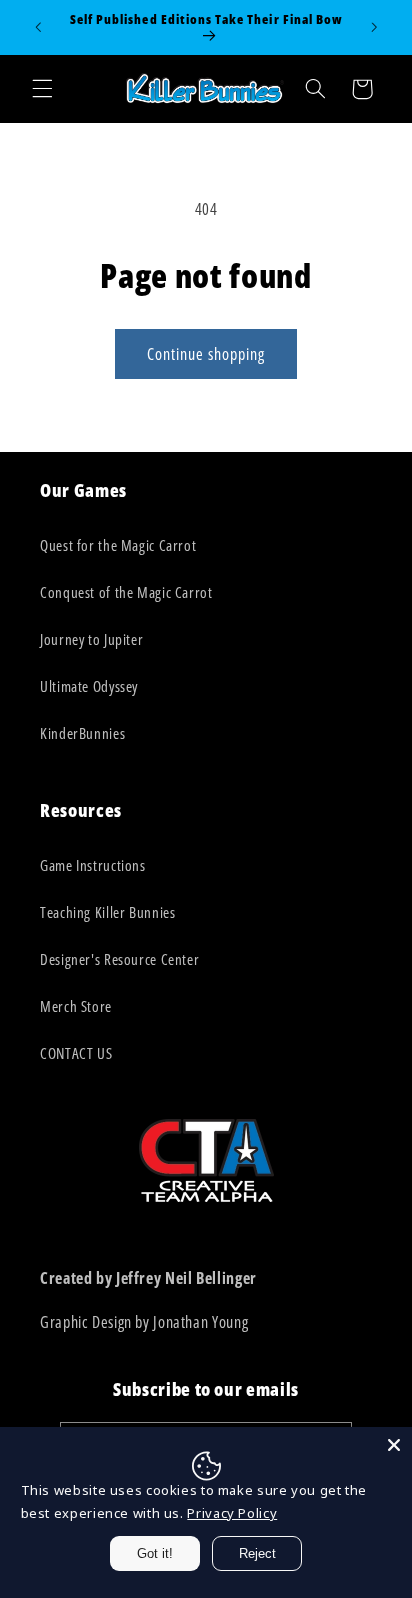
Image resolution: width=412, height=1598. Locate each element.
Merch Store (76, 1006)
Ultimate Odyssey (89, 686)
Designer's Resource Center (119, 959)
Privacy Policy (232, 1513)
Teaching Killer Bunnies (108, 912)
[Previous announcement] (38, 27)
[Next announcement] (374, 27)
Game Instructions (93, 865)
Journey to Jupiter (91, 639)
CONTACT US (76, 1053)
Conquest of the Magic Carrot (126, 592)
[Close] (394, 1445)
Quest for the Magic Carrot (118, 545)
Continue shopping (206, 354)
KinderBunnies (82, 733)
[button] (42, 89)
